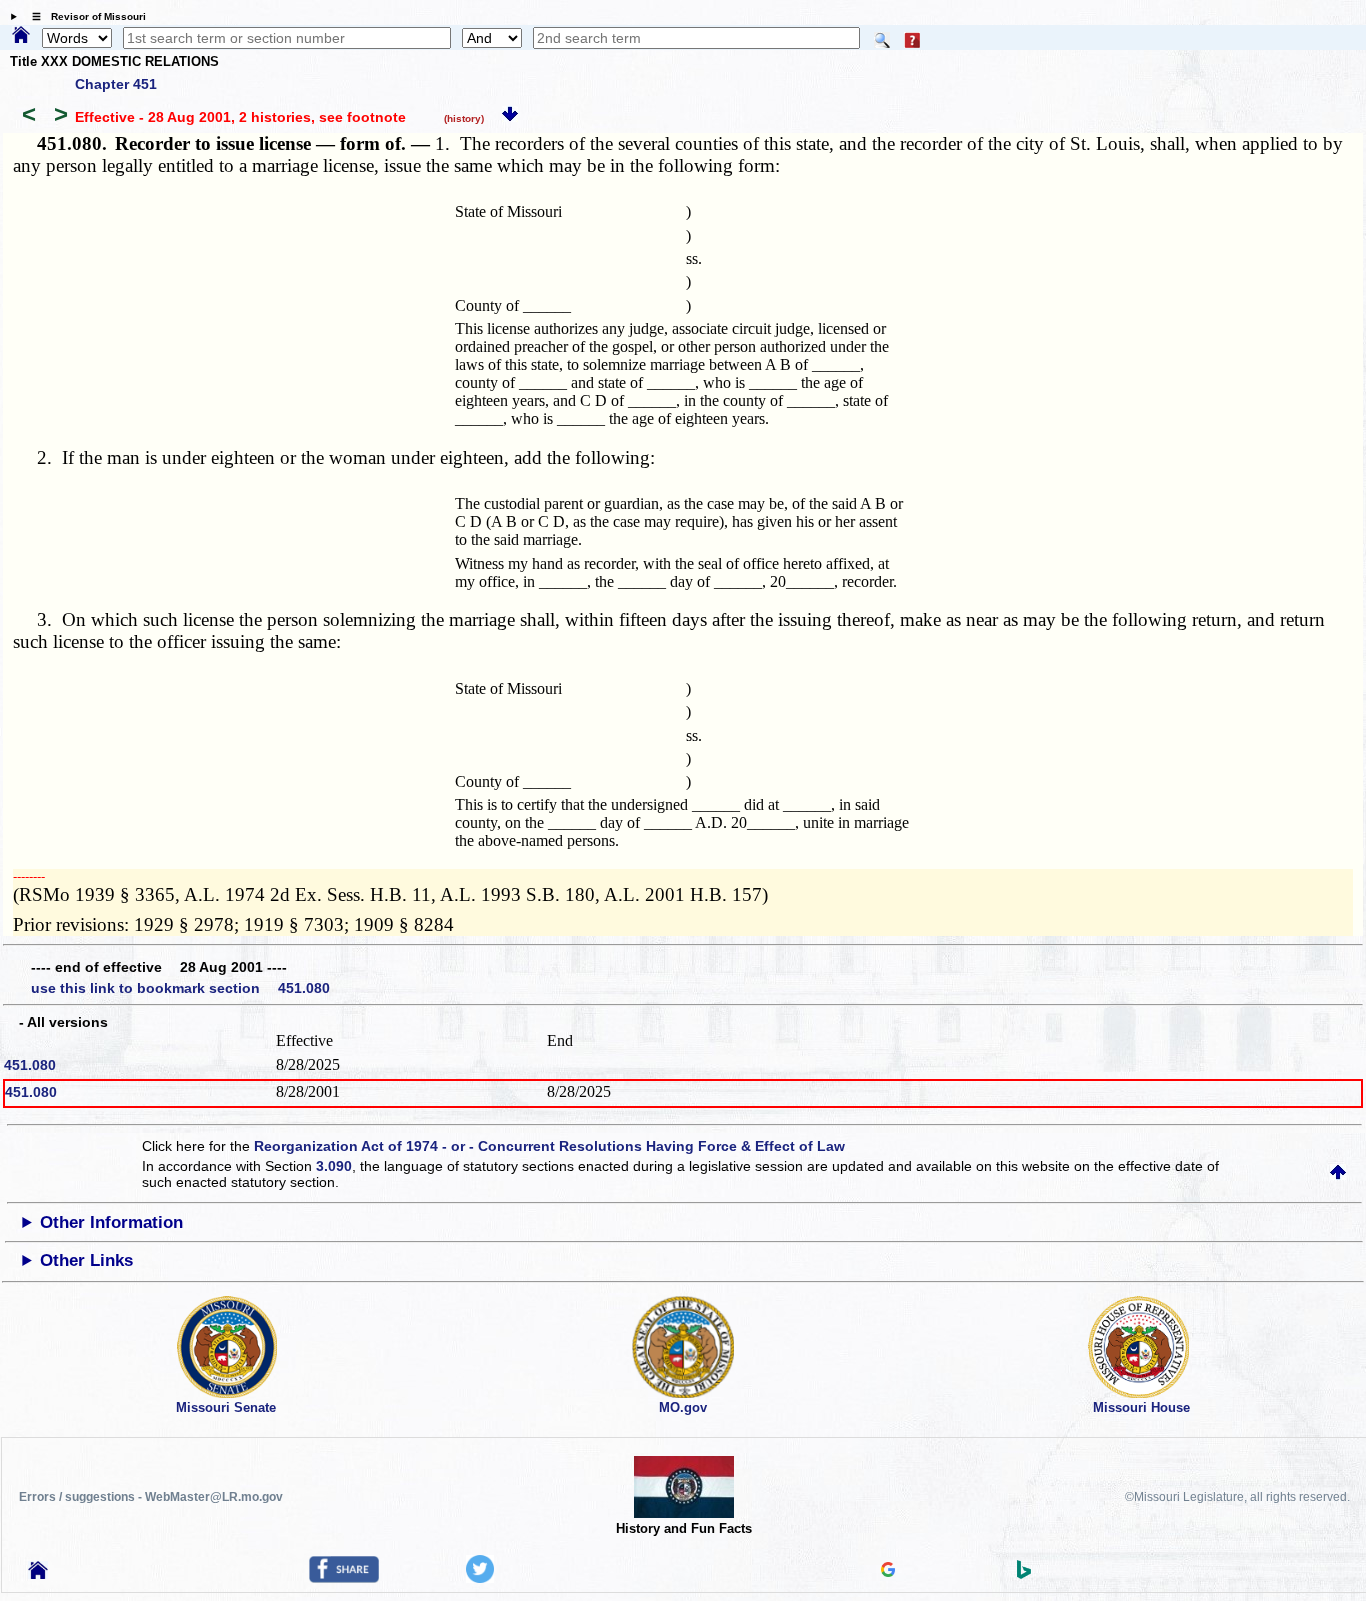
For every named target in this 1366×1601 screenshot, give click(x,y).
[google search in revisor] (888, 1572)
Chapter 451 (116, 84)
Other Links (86, 1260)
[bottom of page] (510, 117)
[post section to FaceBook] (344, 1578)
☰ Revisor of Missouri (84, 16)
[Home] (21, 36)
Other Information (111, 1222)
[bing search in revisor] (1024, 1574)
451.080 (30, 1065)
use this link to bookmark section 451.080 (180, 988)
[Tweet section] (480, 1578)
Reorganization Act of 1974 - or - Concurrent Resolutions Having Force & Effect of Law (549, 1146)
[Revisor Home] (38, 1574)
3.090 (334, 1166)
